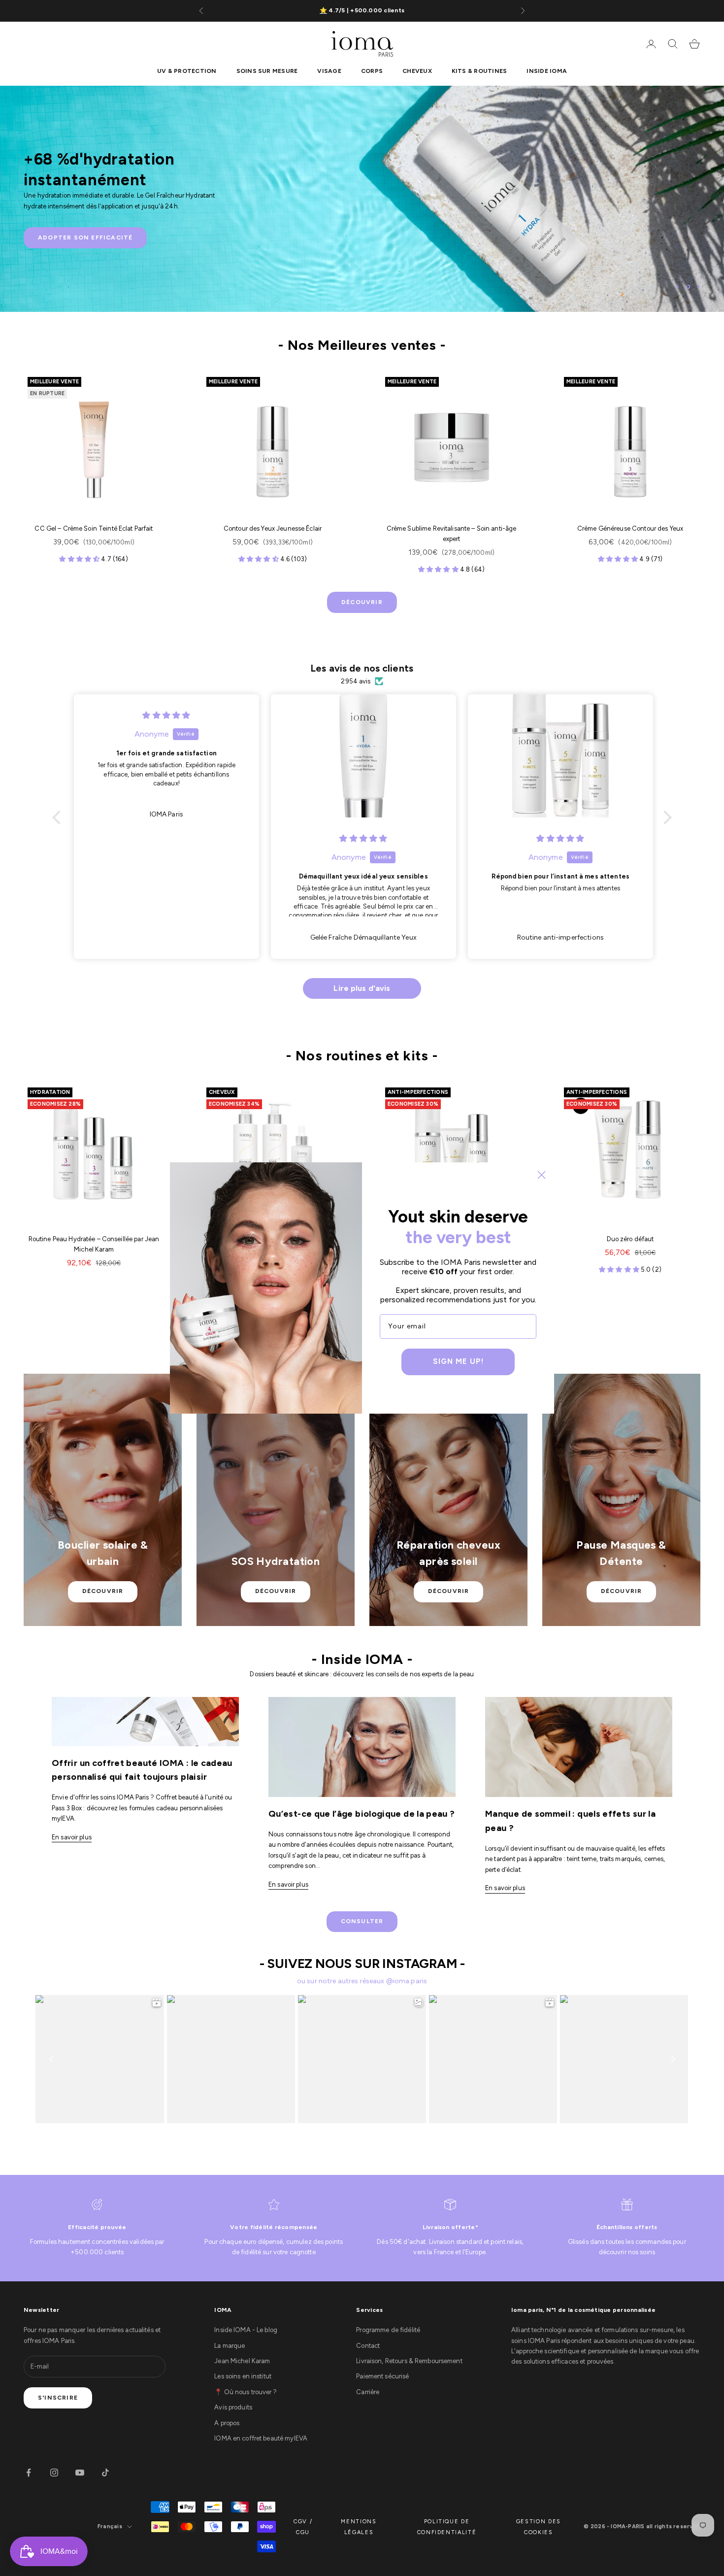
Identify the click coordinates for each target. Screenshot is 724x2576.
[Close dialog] (542, 1175)
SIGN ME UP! (458, 1361)
